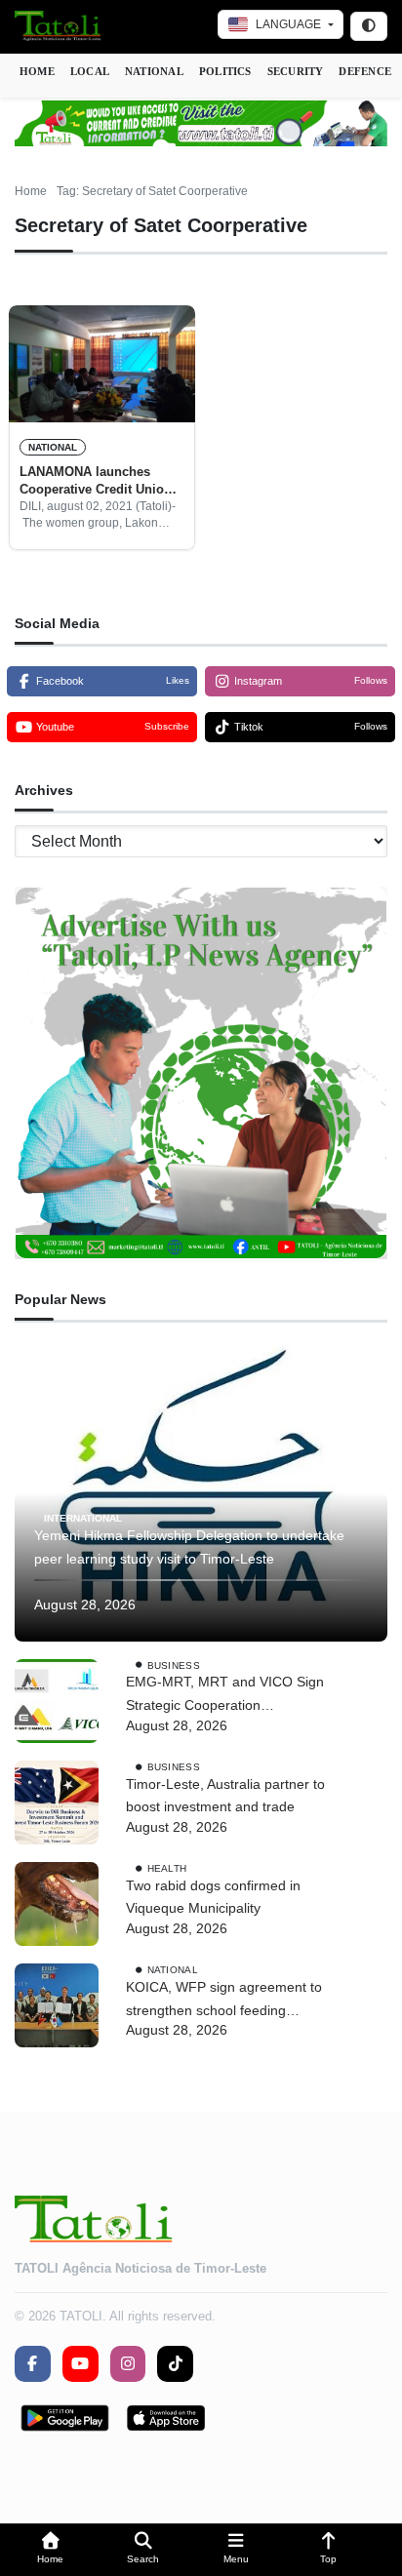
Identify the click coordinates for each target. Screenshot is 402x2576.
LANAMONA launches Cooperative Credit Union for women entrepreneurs (96, 482)
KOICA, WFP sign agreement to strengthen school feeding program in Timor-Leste (224, 2001)
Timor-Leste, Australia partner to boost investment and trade (225, 1796)
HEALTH (167, 1868)
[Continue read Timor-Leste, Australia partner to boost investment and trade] (57, 1803)
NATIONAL (154, 71)
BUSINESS (174, 1664)
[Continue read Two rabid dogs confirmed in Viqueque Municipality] (57, 1904)
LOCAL (90, 71)
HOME (37, 71)
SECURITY (296, 71)
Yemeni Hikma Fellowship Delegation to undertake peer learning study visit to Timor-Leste (189, 1547)
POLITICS (225, 71)
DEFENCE (365, 71)
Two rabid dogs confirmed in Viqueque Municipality (213, 1897)
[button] (50, 2550)
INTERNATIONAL (83, 1518)
